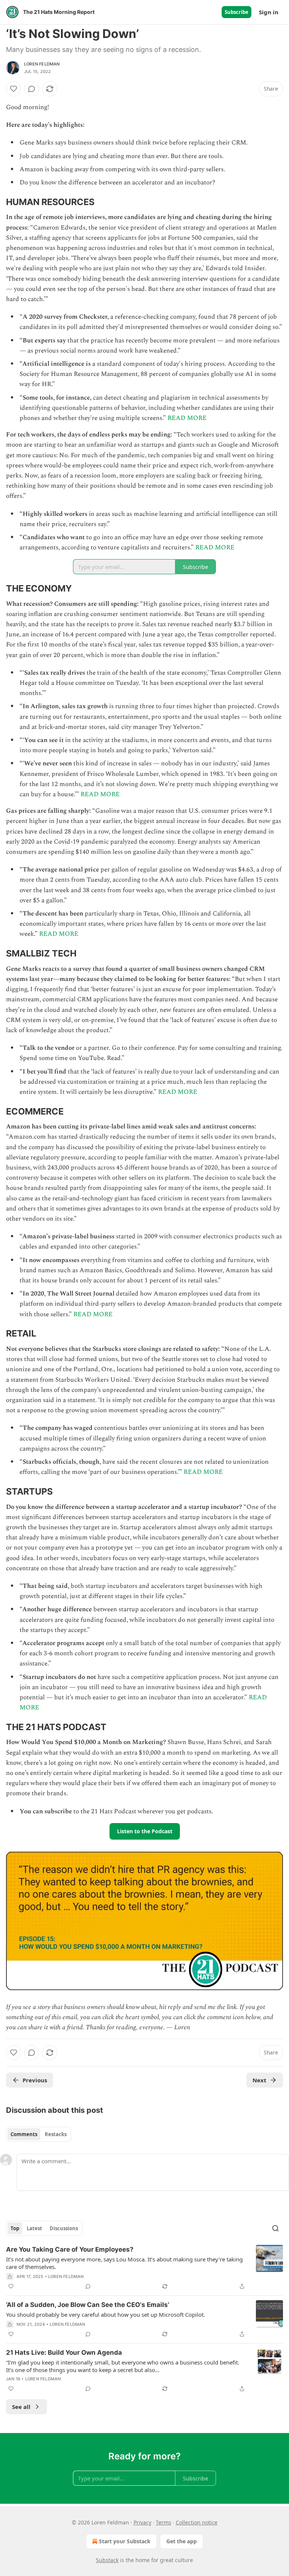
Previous (35, 2080)
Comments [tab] (24, 2134)
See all (21, 2407)
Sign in (269, 12)
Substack (107, 2560)
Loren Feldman (42, 64)
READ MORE (187, 418)
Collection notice (197, 2522)
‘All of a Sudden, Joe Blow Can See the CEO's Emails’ (88, 2305)
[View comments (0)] (32, 89)
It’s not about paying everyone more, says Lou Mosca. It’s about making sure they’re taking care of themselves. (124, 2263)
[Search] (275, 2228)
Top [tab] (15, 2228)
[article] (144, 2268)
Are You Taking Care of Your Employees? (70, 2249)
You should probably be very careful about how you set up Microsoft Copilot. (106, 2314)
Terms (164, 2522)
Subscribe (237, 12)
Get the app (182, 2541)
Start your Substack (125, 2541)
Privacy (142, 2522)
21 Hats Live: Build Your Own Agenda (64, 2352)
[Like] (14, 89)
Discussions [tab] (64, 2228)
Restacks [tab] (56, 2134)
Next (259, 2080)
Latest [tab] (34, 2228)
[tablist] (39, 2134)
